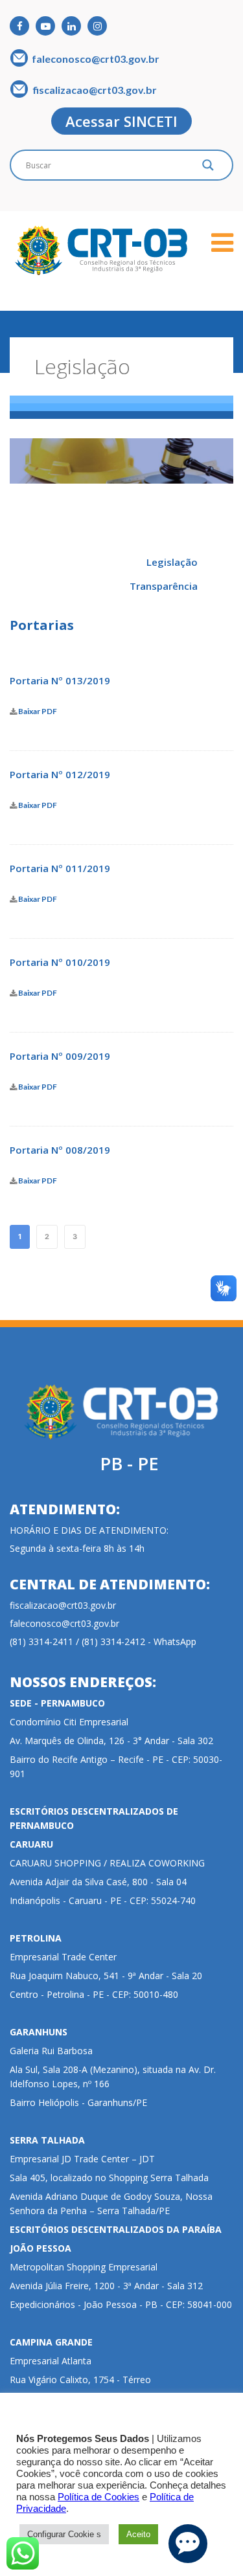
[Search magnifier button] (208, 168)
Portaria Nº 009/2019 (60, 1056)
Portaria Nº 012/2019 (60, 774)
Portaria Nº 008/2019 (60, 1150)
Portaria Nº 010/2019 (60, 962)
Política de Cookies (98, 2497)
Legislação (172, 562)
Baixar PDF (37, 712)
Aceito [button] (138, 2534)
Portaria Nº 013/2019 (60, 680)
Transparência (164, 586)
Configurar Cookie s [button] (64, 2534)
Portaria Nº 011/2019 (60, 868)
